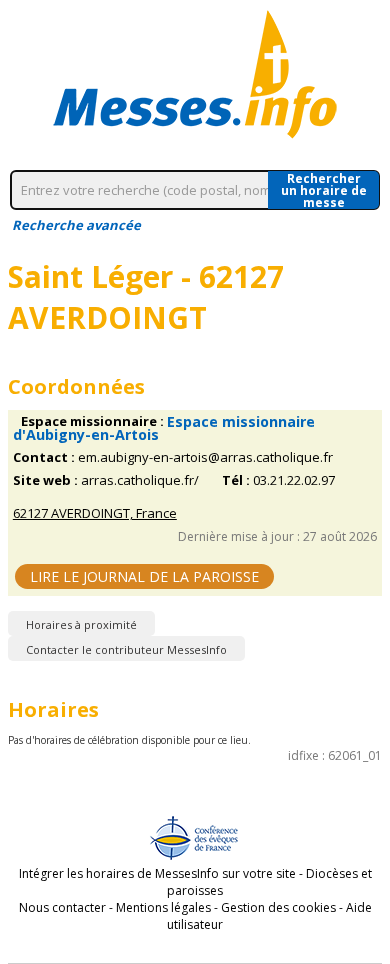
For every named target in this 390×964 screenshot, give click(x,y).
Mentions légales (163, 907)
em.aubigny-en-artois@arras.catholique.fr (205, 457)
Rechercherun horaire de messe (324, 190)
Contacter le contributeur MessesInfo (126, 649)
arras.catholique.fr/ (140, 480)
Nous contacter (62, 907)
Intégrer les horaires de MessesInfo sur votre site (157, 873)
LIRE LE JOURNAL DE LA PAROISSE (144, 576)
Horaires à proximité (81, 624)
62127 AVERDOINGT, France (95, 513)
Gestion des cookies (278, 907)
